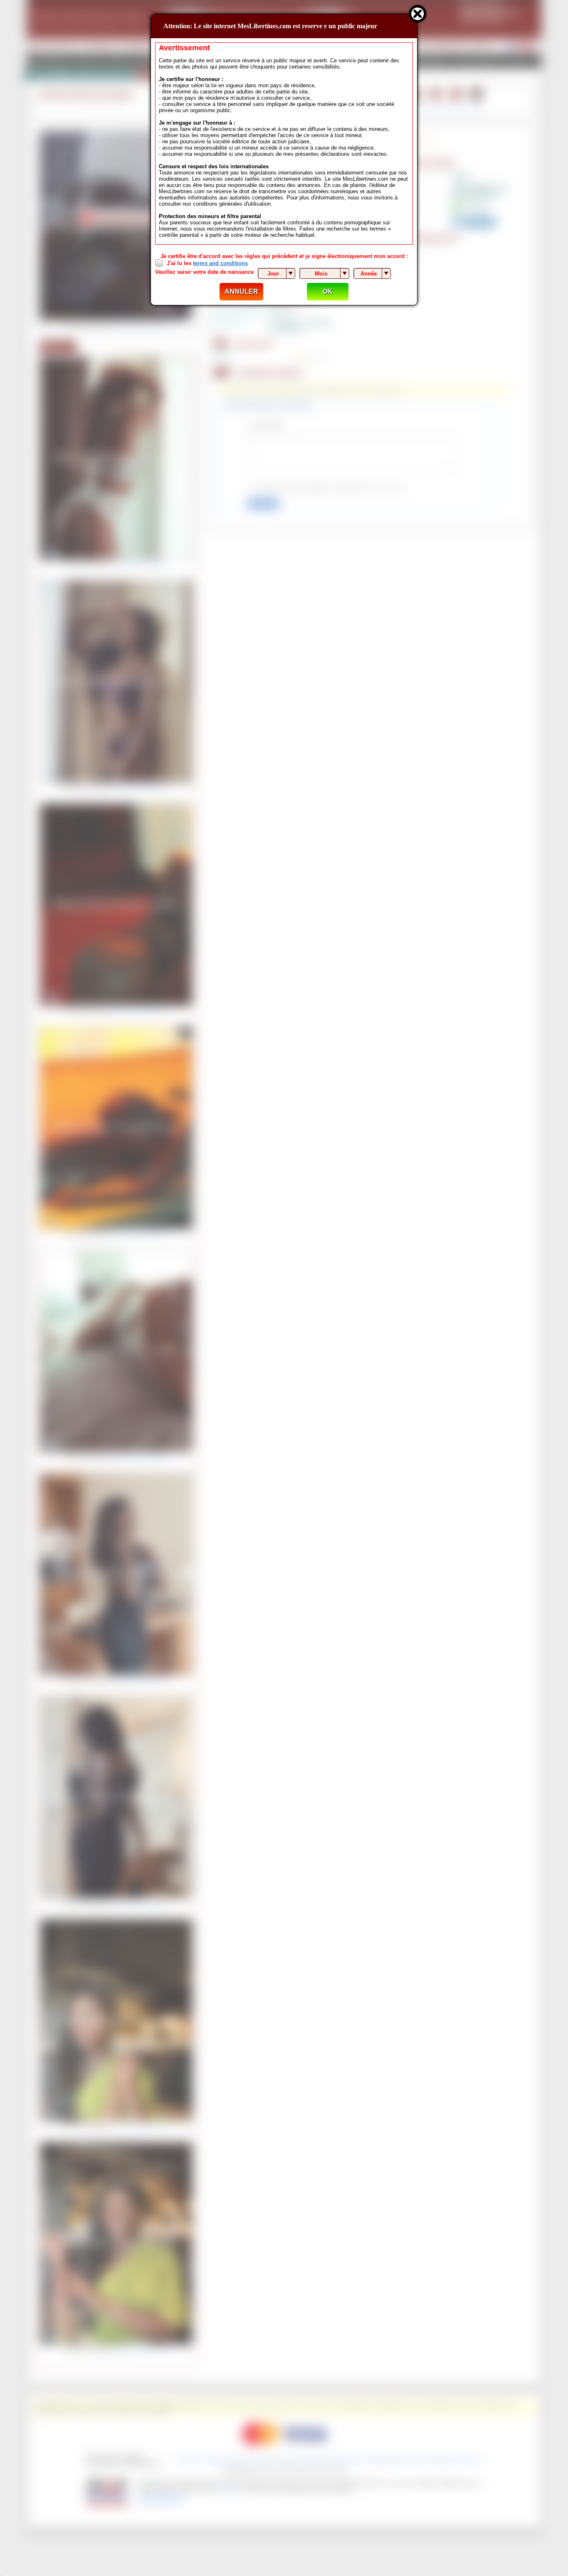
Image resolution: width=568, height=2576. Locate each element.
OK (328, 291)
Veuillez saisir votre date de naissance (204, 272)
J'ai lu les (207, 263)
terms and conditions (220, 263)
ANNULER (241, 291)
